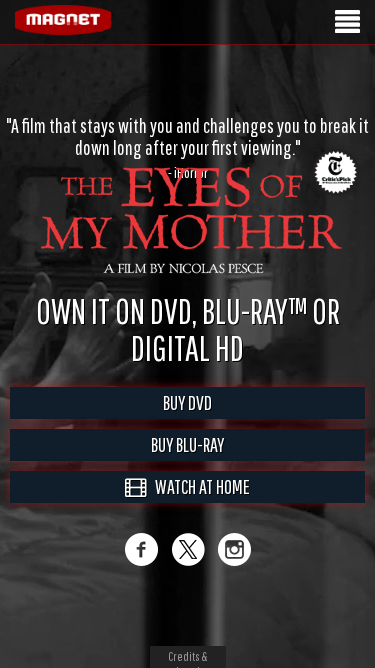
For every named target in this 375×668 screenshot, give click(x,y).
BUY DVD (187, 402)
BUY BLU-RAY (187, 444)
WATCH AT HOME (198, 486)
